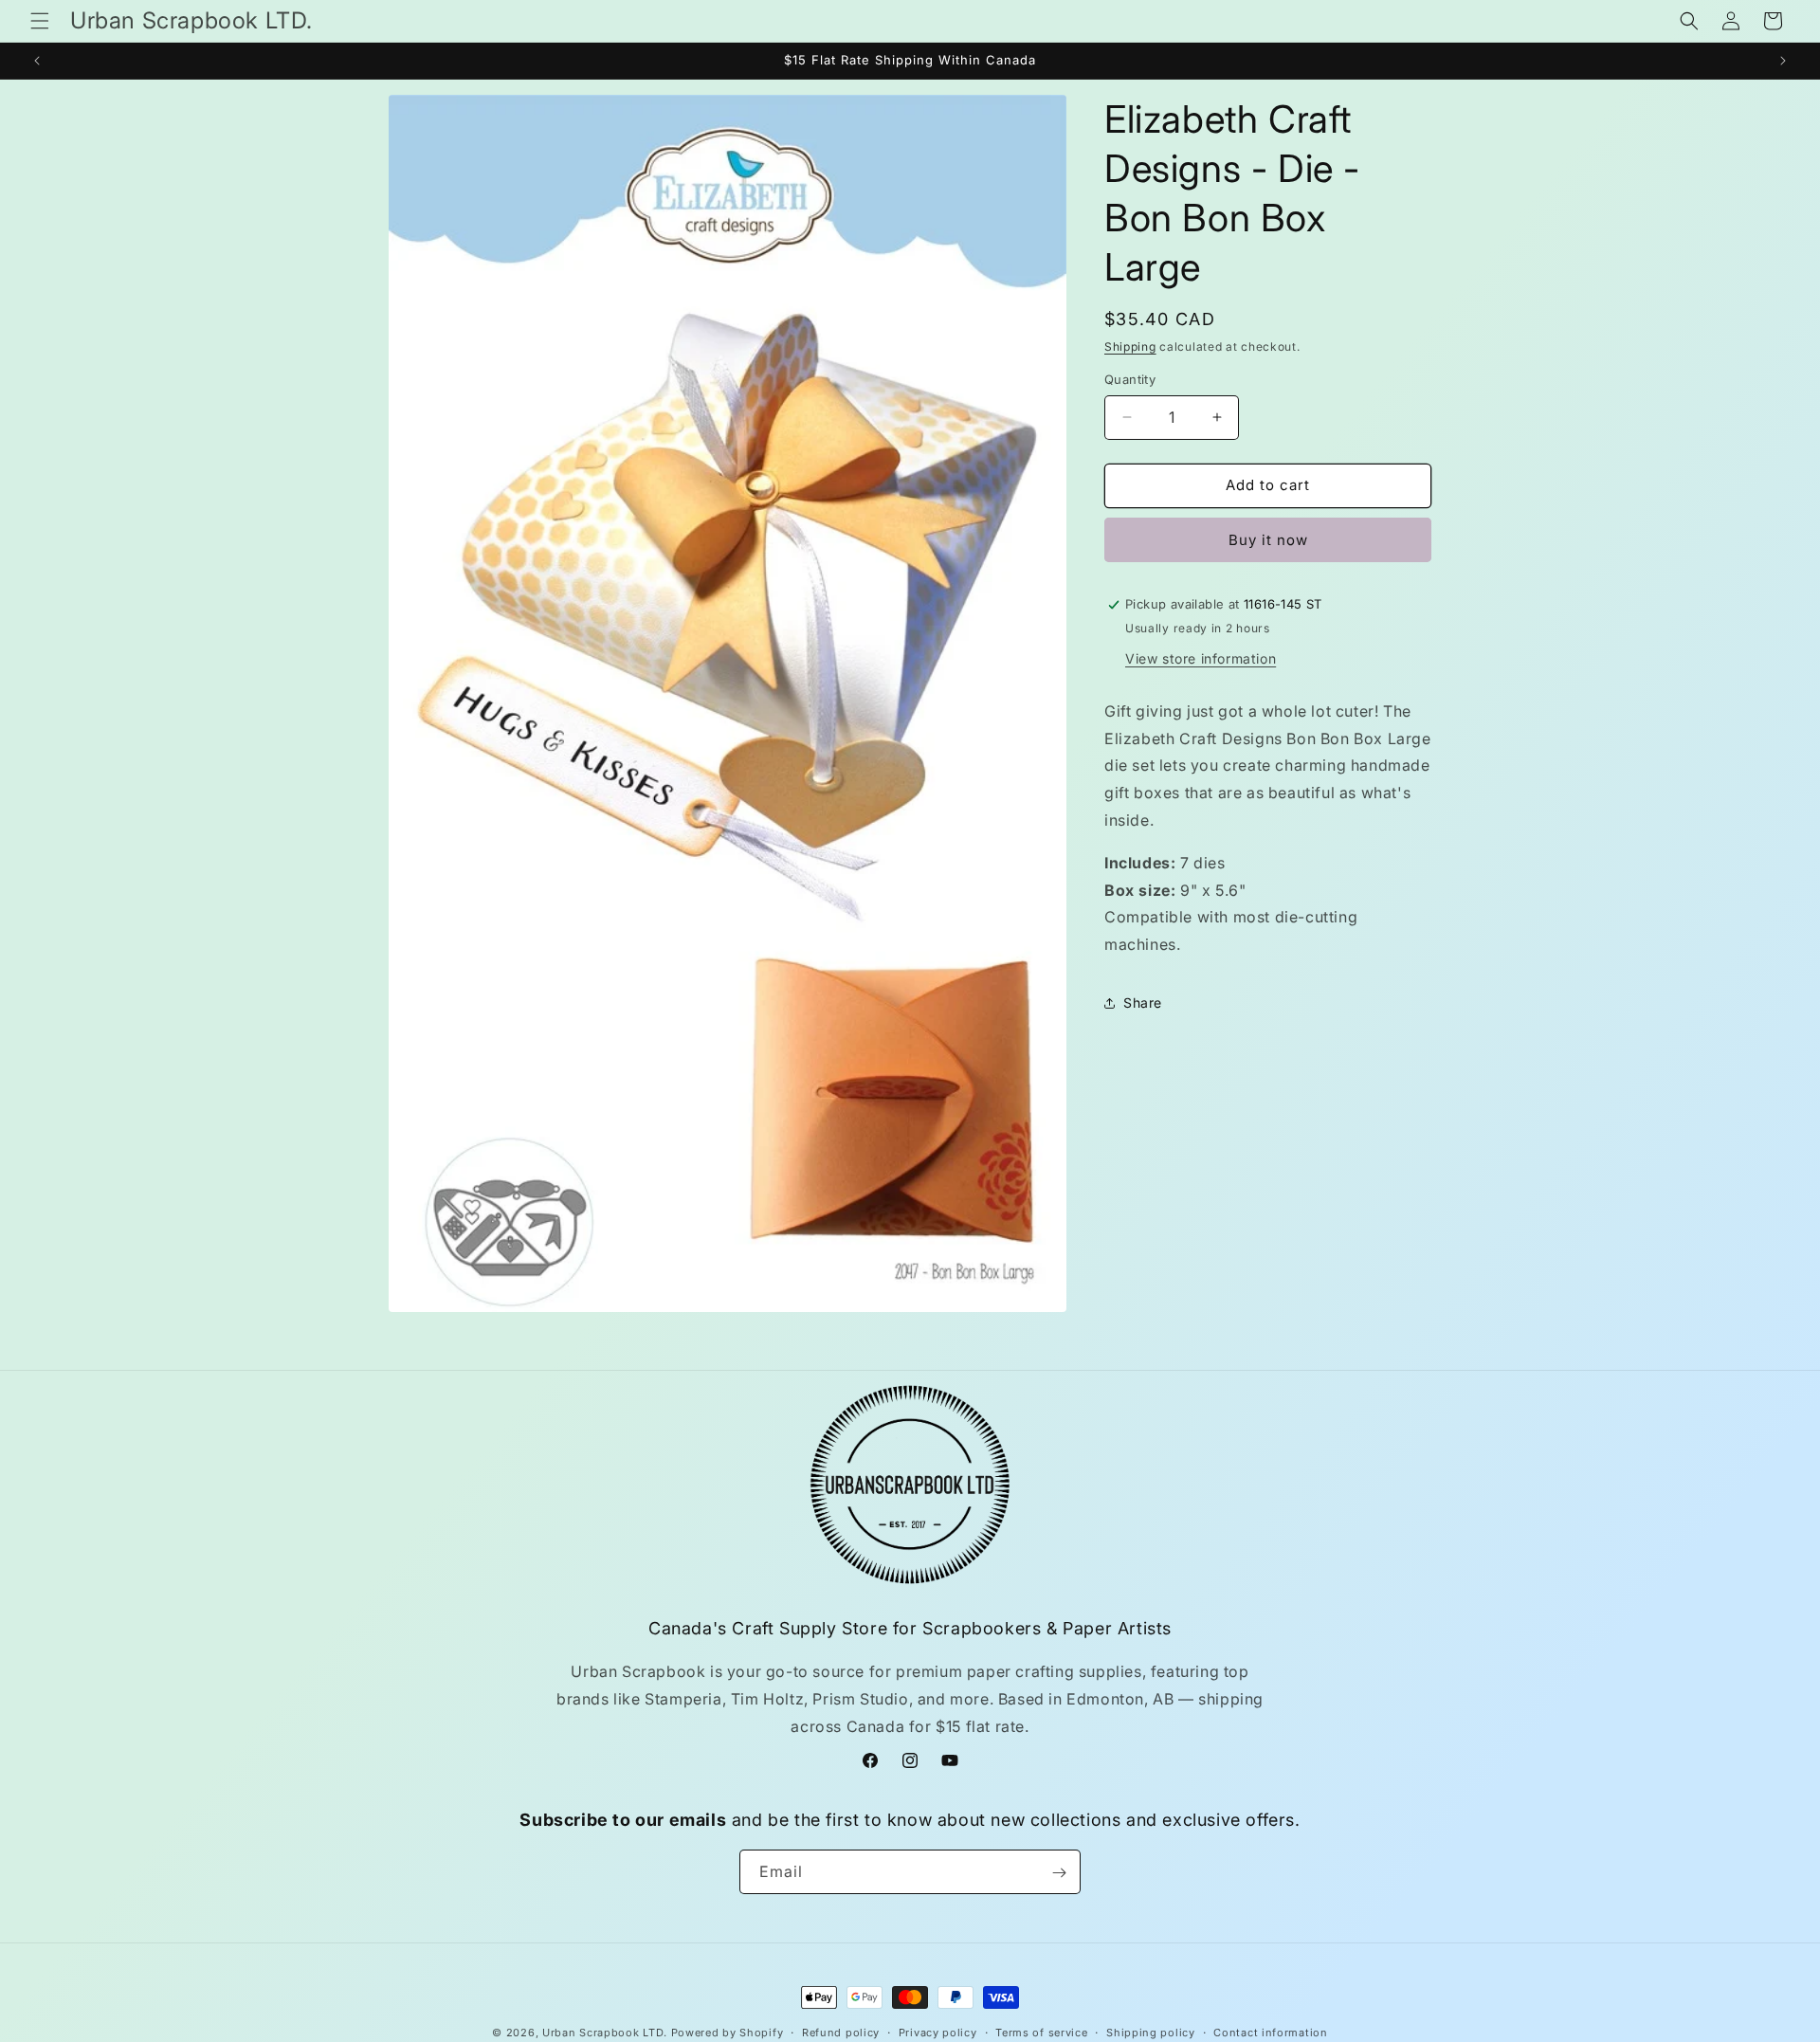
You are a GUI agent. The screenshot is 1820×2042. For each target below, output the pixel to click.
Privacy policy (938, 2032)
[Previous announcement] (37, 61)
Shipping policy (1151, 2032)
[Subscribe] (1059, 1873)
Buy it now (1268, 540)
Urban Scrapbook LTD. (605, 2033)
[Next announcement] (1783, 61)
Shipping (1130, 346)
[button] (40, 21)
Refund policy (841, 2032)
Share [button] (1143, 1003)
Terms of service (1041, 2032)
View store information (1201, 658)
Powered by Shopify (728, 2033)
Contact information (1270, 2032)
